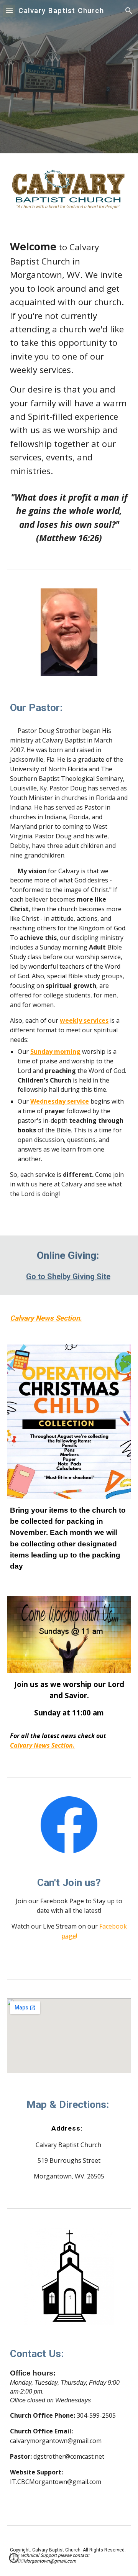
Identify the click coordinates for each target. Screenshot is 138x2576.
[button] (9, 11)
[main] (69, 392)
